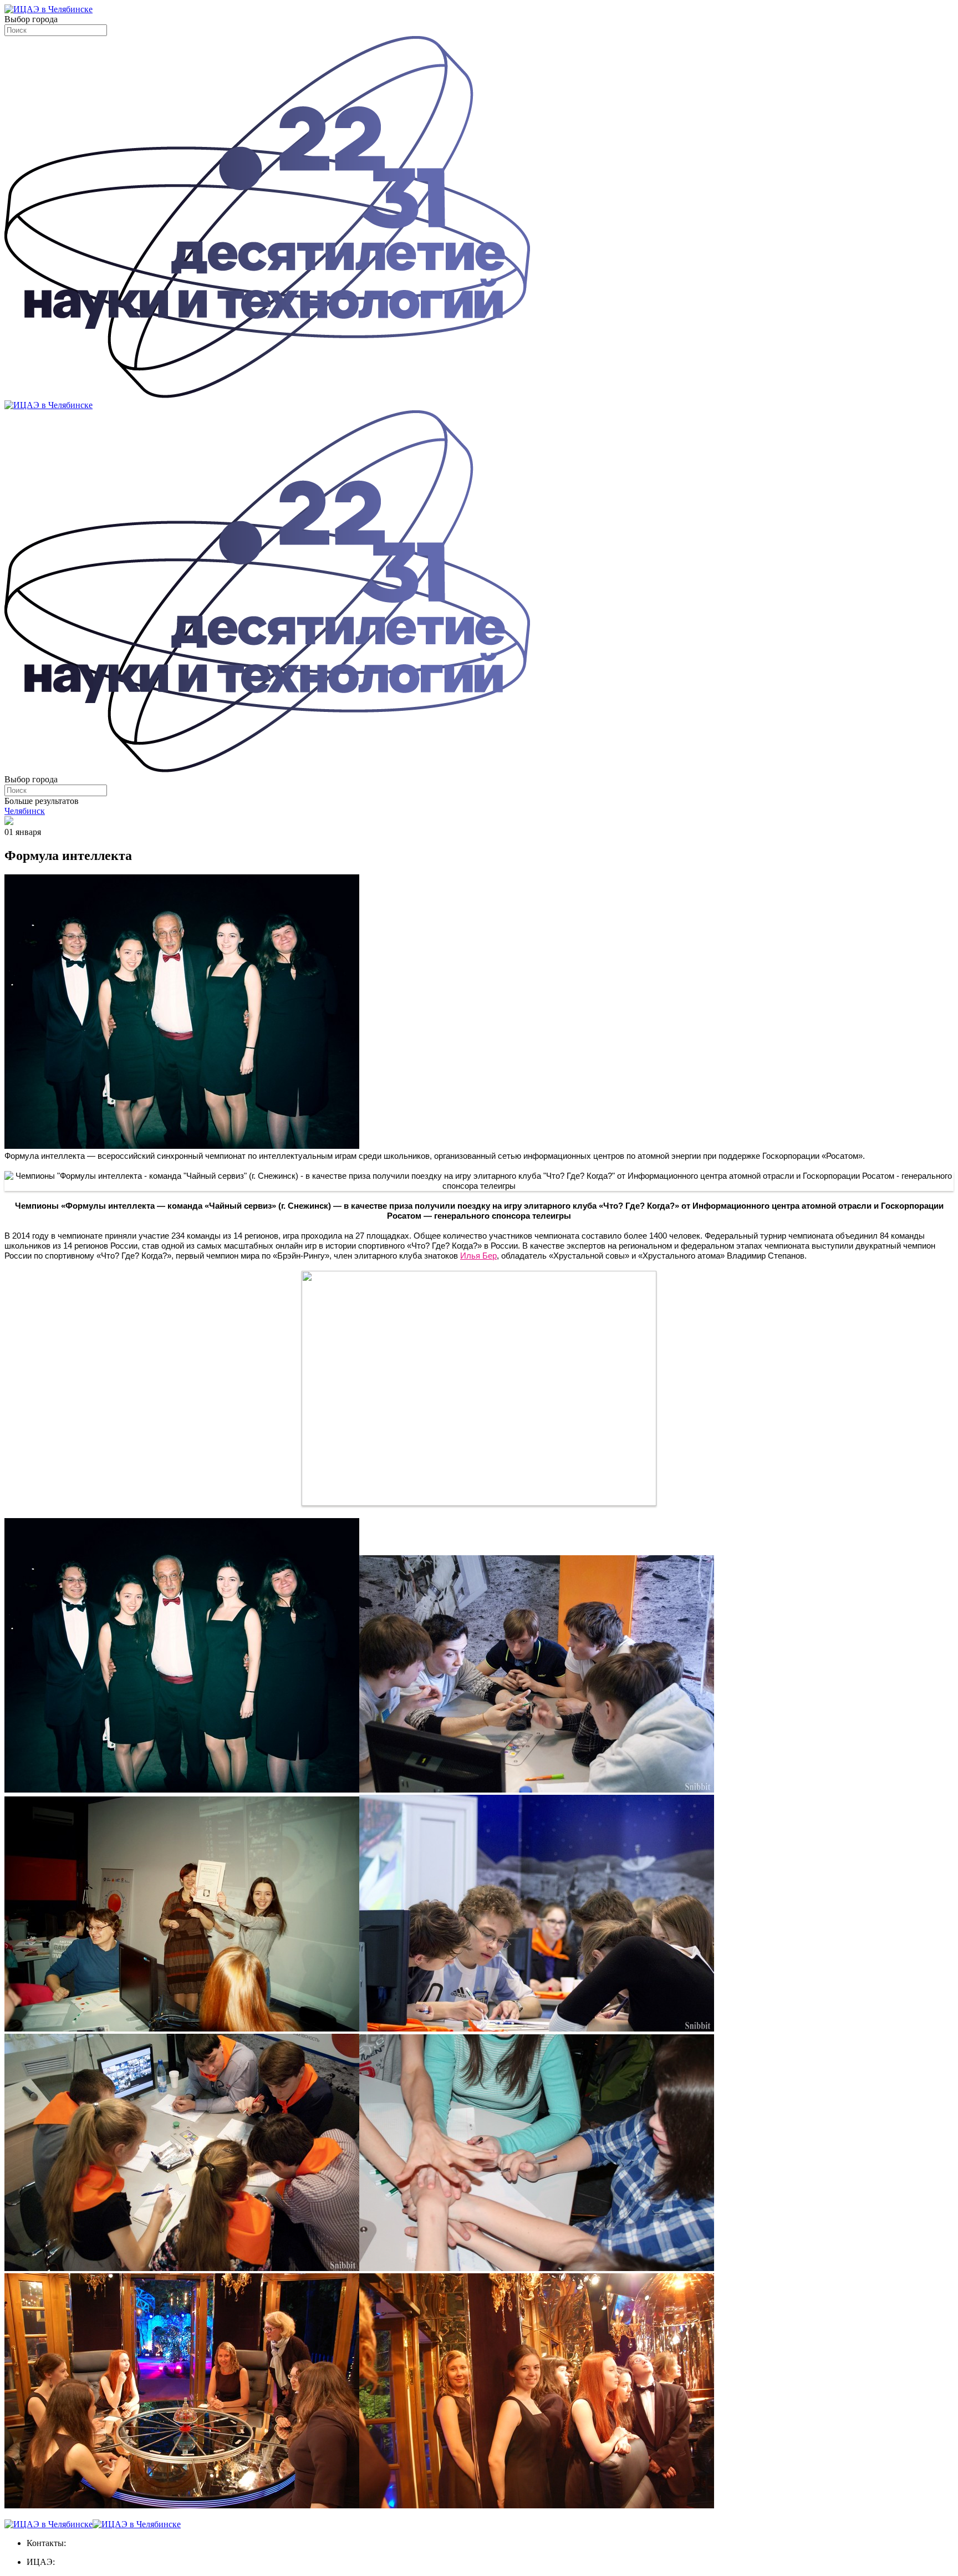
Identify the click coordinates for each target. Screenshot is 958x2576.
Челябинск (25, 811)
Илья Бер (478, 1256)
